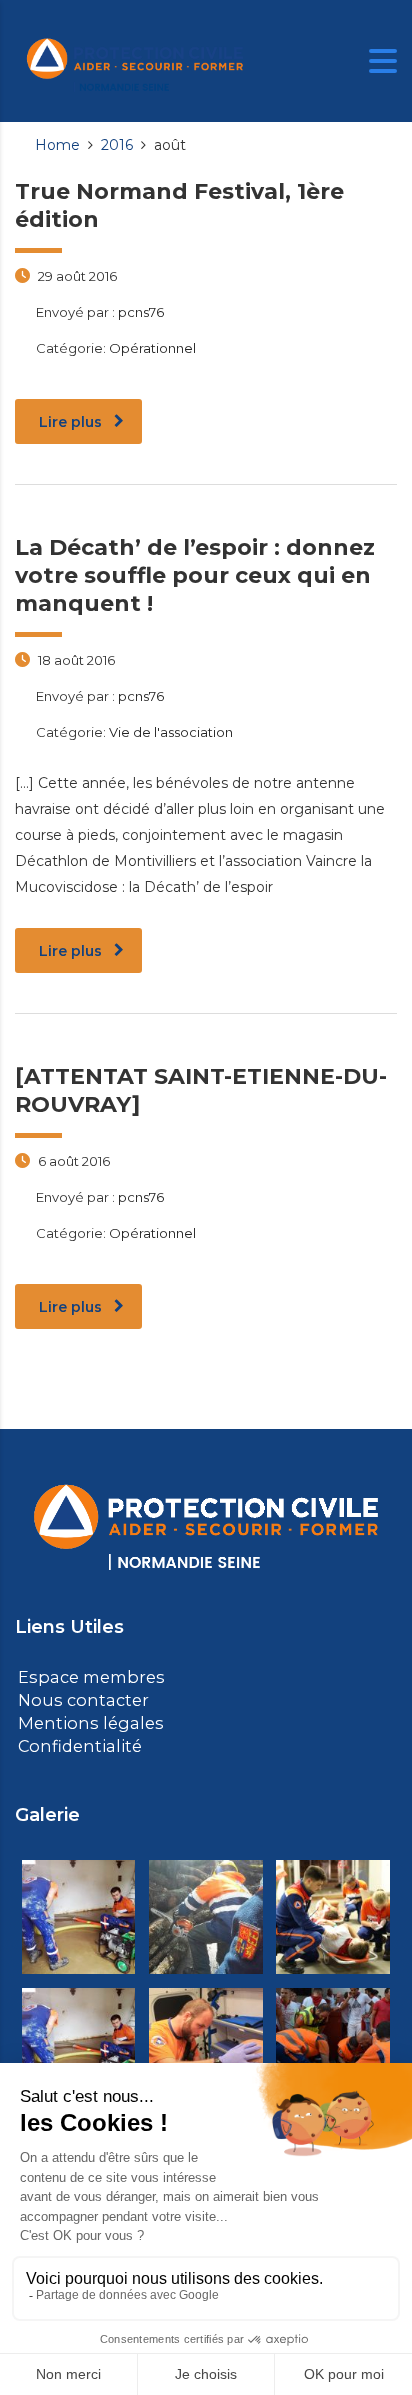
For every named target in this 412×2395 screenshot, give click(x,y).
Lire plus (70, 422)
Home (57, 145)
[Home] (135, 60)
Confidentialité (73, 1742)
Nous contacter (77, 1698)
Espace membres (86, 1676)
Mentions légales (82, 1720)
